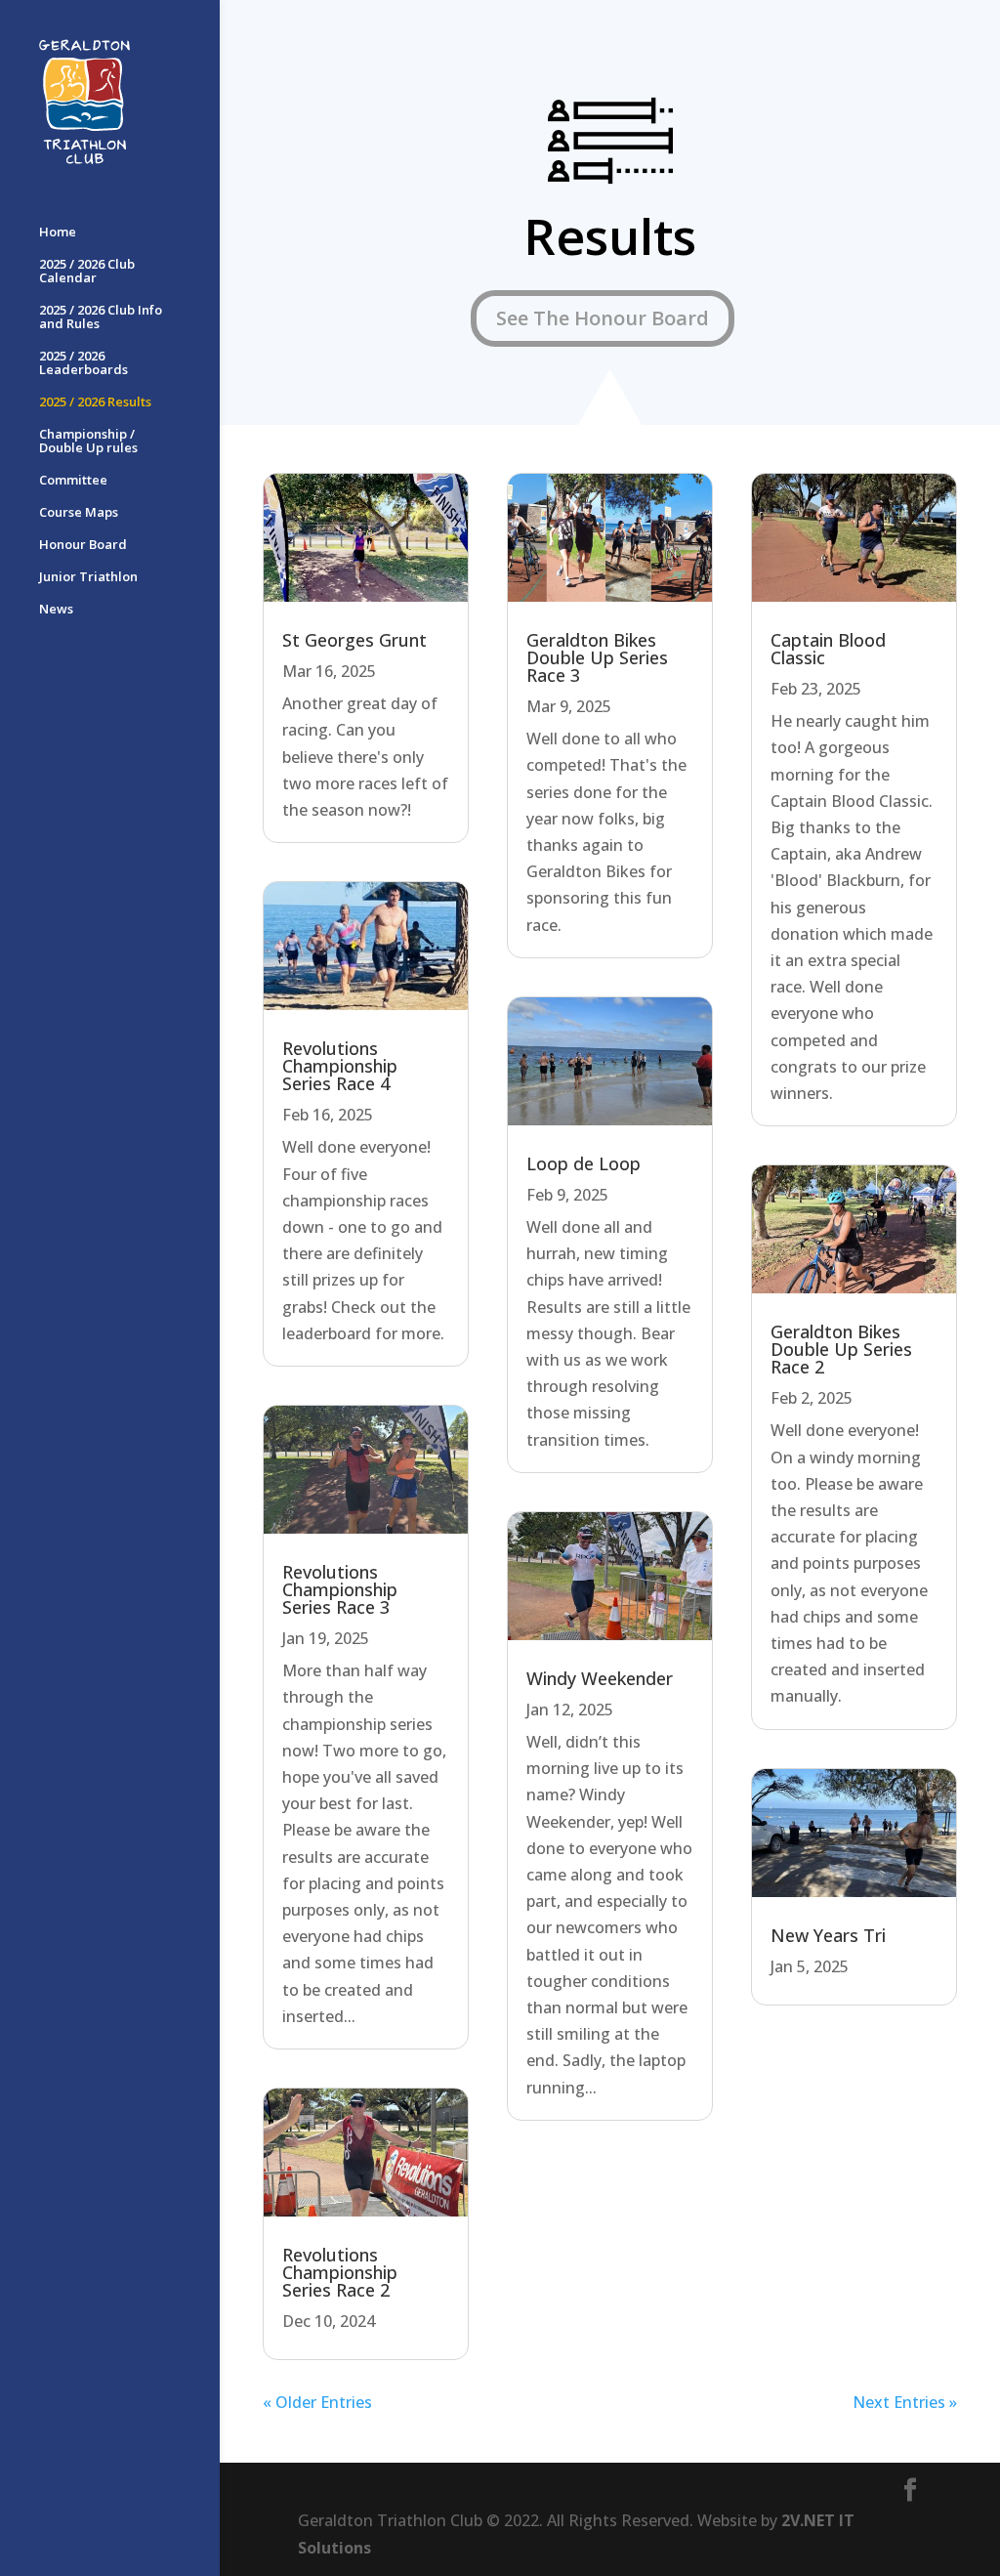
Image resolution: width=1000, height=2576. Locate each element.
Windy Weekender (600, 1678)
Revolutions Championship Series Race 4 (340, 1066)
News (56, 610)
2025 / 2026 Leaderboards (83, 363)
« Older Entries (317, 2402)
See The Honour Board (603, 318)
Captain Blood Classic (828, 649)
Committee (73, 481)
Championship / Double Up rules (88, 442)
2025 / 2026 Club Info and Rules (101, 317)
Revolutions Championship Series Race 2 (340, 2272)
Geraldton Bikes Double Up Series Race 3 (597, 657)
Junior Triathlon (88, 577)
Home (58, 232)
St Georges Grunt (354, 640)
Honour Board (83, 545)
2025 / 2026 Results (95, 402)
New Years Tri (828, 1935)
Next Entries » (905, 2402)
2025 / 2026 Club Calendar (87, 272)
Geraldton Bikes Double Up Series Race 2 (841, 1349)
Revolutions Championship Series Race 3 (340, 1589)
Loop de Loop (583, 1163)
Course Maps (79, 513)
